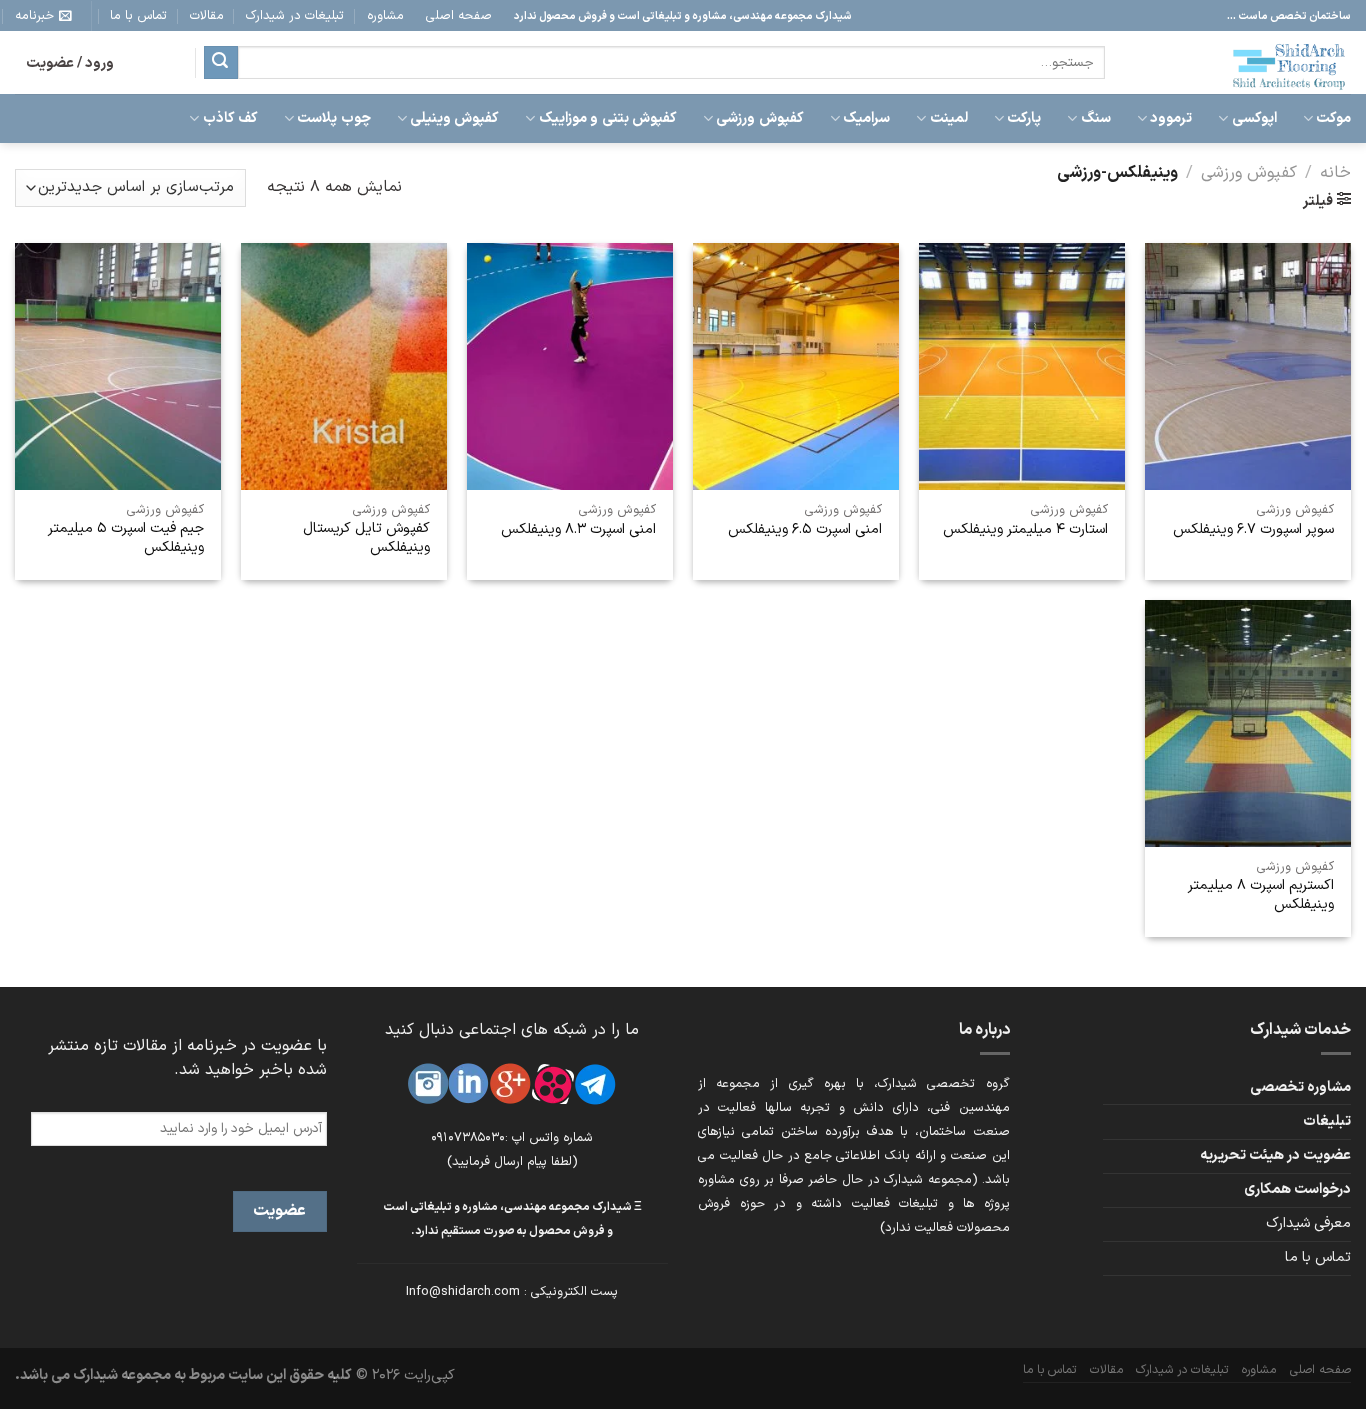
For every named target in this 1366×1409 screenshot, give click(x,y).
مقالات (207, 15)
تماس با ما (138, 15)
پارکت (1024, 118)
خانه (1335, 172)
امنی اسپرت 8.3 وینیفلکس (578, 530)
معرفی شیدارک (1308, 1223)
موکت (1333, 118)
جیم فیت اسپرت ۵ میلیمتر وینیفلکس (126, 538)
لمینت (948, 118)
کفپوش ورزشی (759, 118)
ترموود (1171, 118)
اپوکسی (1254, 118)
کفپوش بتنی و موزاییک (607, 118)
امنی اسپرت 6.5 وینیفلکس (805, 530)
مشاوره (385, 15)
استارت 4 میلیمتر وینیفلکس (1025, 530)
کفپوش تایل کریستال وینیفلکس (366, 538)
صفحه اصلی (459, 15)
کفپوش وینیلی (454, 118)
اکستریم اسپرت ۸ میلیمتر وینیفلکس (1261, 895)
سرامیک (866, 118)
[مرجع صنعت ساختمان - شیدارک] (1243, 62)
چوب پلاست (333, 118)
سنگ (1095, 118)
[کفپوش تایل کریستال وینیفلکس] (344, 366)
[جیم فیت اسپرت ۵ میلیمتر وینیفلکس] (118, 366)
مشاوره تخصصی (1300, 1087)
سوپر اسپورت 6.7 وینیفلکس (1253, 530)
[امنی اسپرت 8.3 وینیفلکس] (570, 366)
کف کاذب (230, 118)
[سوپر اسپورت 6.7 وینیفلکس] (1248, 366)
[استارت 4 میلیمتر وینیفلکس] (1022, 366)
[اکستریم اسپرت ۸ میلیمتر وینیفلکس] (1248, 723)
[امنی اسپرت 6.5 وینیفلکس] (796, 366)
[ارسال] (221, 63)
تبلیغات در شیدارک (295, 15)
